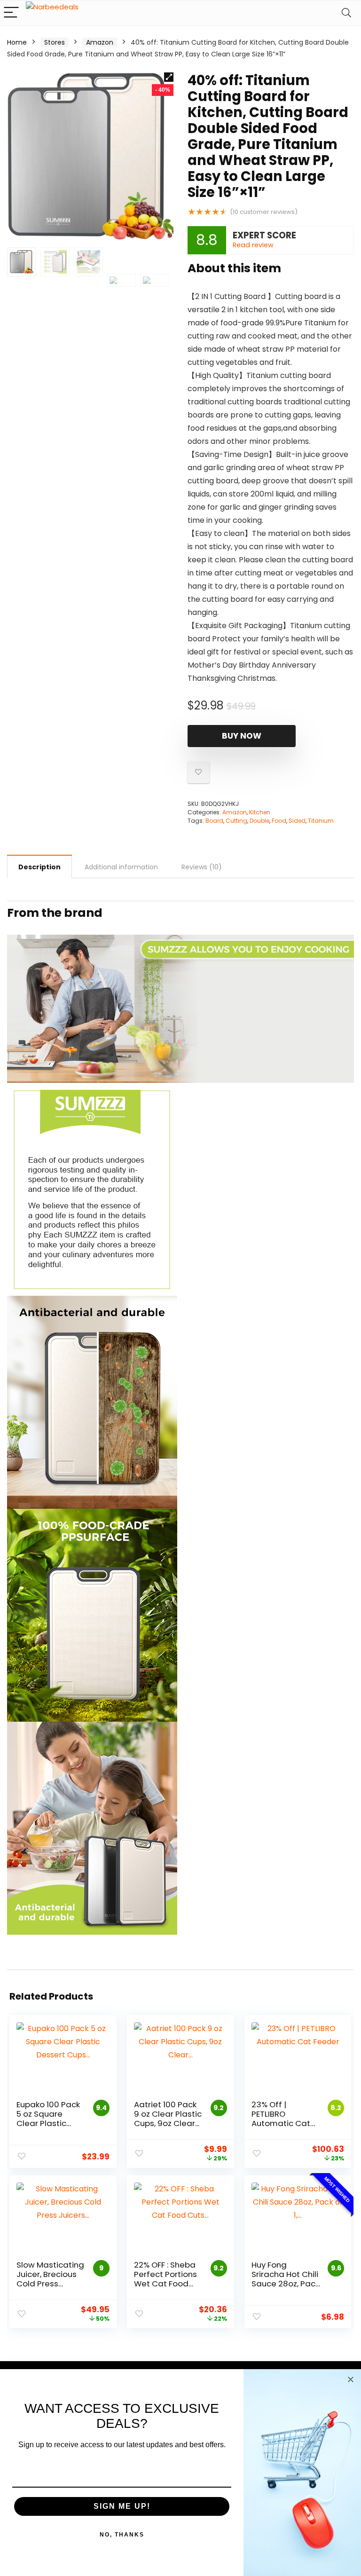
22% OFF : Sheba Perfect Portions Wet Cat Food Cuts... (165, 2279)
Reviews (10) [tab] (202, 867)
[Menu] (11, 13)
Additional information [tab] (121, 867)
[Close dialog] (351, 2379)
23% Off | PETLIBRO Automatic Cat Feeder (281, 2119)
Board (214, 821)
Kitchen (260, 812)
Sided (297, 821)
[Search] (346, 13)
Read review (253, 245)
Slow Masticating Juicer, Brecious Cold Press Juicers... (50, 2279)
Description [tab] (39, 867)
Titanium (321, 821)
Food (279, 821)
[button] (169, 77)
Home (17, 42)
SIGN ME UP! (122, 2506)
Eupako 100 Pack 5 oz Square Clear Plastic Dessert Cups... (48, 2119)
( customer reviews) (264, 212)
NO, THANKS (122, 2535)
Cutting (236, 821)
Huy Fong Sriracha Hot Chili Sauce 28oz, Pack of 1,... (285, 2279)
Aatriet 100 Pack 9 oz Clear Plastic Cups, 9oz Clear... (168, 2114)
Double (259, 821)
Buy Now (242, 736)
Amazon (100, 42)
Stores (55, 42)
